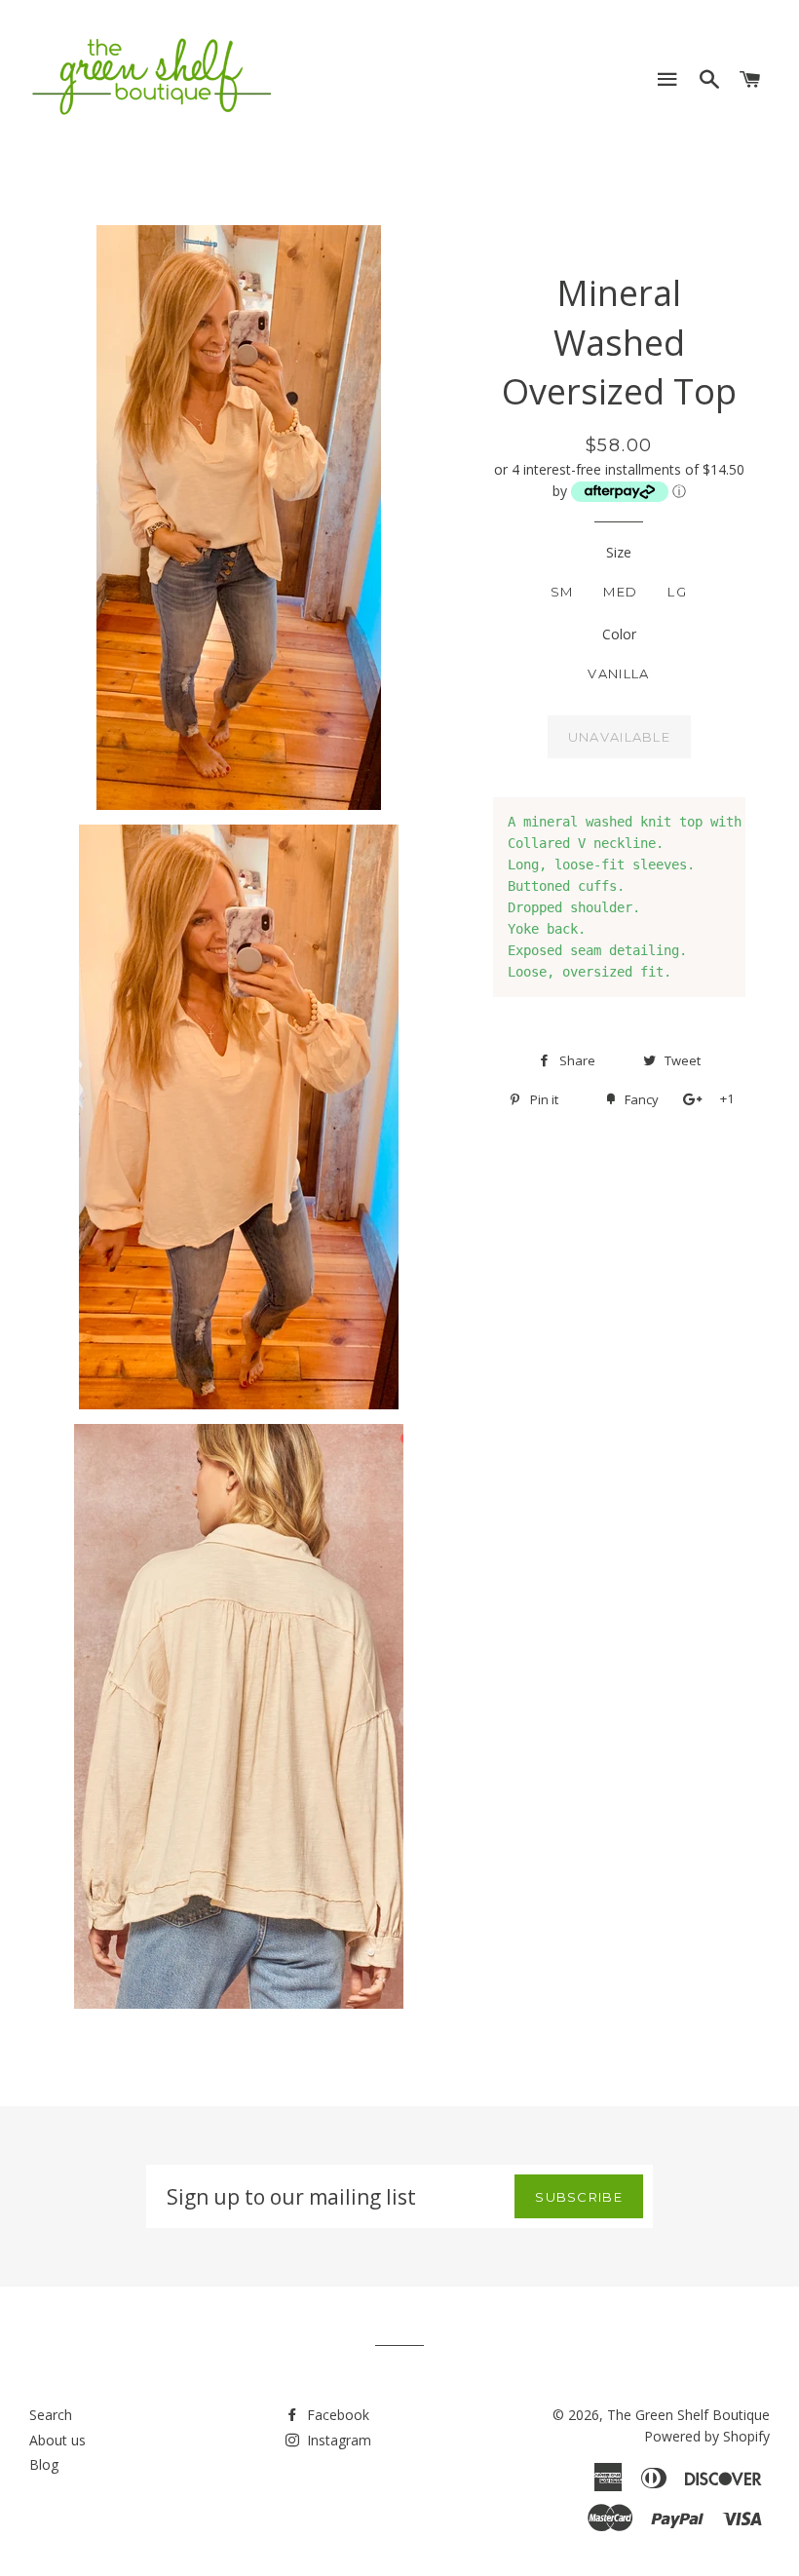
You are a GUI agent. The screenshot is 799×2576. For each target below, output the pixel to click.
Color (619, 634)
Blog (44, 2464)
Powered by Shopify (707, 2436)
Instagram (337, 2440)
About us (57, 2440)
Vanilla (618, 673)
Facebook (336, 2415)
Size (619, 552)
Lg (677, 592)
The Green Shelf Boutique (688, 2415)
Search (51, 2415)
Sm (562, 592)
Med (620, 592)
